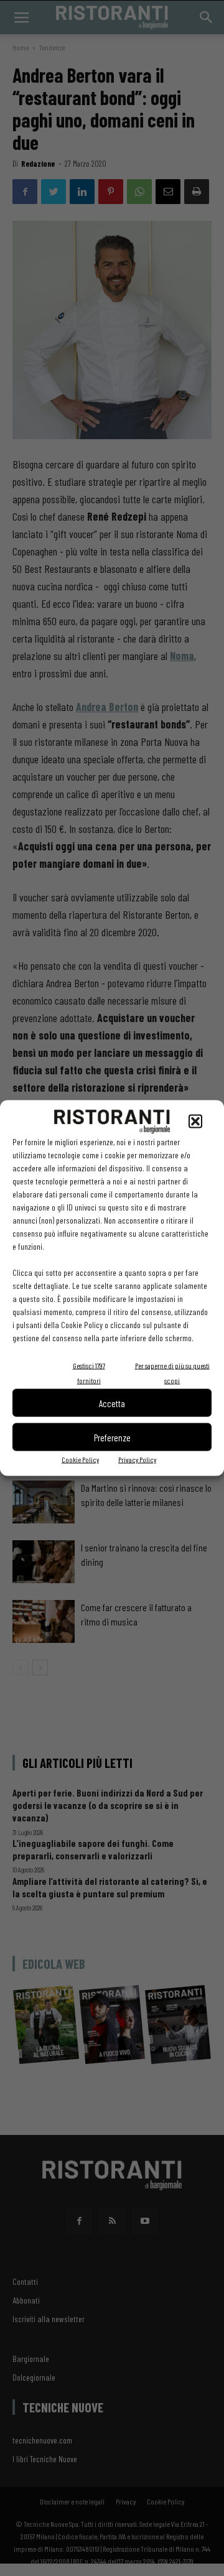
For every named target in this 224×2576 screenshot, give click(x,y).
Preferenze (112, 1437)
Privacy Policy (137, 1459)
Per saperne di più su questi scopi (172, 1373)
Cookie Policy (80, 1459)
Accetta (112, 1403)
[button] (195, 1122)
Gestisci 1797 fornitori (89, 1373)
